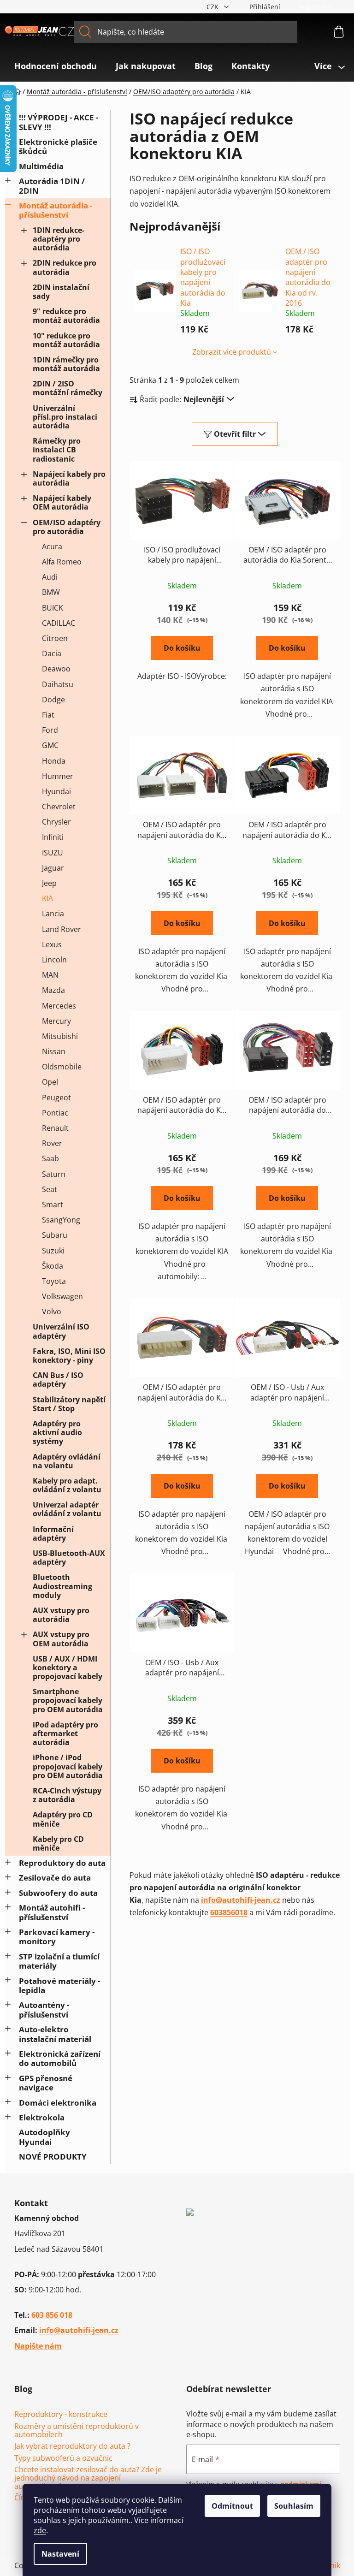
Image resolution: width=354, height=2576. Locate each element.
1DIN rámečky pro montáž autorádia (66, 364)
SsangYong (61, 1220)
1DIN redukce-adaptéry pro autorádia (59, 239)
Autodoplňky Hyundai (44, 2137)
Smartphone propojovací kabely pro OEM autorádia (68, 1700)
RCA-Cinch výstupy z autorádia (67, 1795)
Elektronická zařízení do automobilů (60, 2058)
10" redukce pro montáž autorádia (66, 340)
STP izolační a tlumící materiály (59, 1961)
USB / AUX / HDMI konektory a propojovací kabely (68, 1668)
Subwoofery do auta (58, 1893)
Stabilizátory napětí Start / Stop (69, 1404)
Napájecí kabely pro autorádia (69, 478)
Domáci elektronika (58, 2103)
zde (40, 2530)
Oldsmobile (62, 1067)
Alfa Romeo (62, 562)
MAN (50, 975)
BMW (51, 592)
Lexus (52, 944)
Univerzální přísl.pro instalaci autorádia (65, 417)
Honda (54, 761)
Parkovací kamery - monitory (57, 1937)
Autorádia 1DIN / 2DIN (52, 186)
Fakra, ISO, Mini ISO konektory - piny (69, 1356)
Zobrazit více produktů (232, 352)
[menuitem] (56, 66)
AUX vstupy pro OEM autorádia (61, 1639)
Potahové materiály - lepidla (59, 1985)
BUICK (53, 608)
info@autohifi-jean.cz (241, 1900)
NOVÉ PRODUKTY (53, 2157)
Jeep (49, 883)
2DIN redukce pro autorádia (65, 267)
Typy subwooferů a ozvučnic (63, 2458)
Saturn (54, 1174)
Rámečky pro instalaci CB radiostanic (57, 450)
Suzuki (53, 1251)
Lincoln (54, 960)
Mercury (56, 1021)
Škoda (53, 1266)
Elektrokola (42, 2117)
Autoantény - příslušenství (44, 2009)
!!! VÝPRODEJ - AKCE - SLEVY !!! (59, 122)
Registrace (315, 7)
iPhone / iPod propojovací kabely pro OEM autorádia (68, 1766)
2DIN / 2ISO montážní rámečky (68, 388)
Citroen (55, 638)
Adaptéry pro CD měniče (63, 1819)
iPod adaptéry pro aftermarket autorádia (65, 1733)
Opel (50, 1082)
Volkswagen (62, 1296)
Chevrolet (59, 807)
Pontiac (55, 1113)
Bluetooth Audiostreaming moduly (62, 1586)
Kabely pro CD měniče (58, 1843)
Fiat (48, 715)
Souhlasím (294, 2506)
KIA (47, 898)
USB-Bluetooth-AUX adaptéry (69, 1558)
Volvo (52, 1312)
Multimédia (41, 166)
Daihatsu (58, 684)
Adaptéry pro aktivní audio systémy (57, 1432)
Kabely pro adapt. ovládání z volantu (67, 1485)
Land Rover (62, 929)
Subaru (55, 1235)
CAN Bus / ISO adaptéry (58, 1380)
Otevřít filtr (235, 434)
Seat (50, 1189)
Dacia (52, 653)
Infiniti (53, 837)
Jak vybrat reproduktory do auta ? (72, 2446)
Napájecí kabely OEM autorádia (62, 502)
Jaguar (53, 868)
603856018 (229, 1912)
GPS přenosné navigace (46, 2083)
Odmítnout (232, 2506)
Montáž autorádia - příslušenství (56, 210)
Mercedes (59, 1006)
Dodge (53, 700)
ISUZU (53, 853)
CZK (213, 7)
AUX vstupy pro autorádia (61, 1615)
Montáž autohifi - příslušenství (52, 1912)
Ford (50, 730)
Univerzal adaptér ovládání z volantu (67, 1509)
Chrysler (56, 822)
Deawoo (56, 669)
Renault (55, 1128)
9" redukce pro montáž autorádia (66, 316)
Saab (50, 1158)
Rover (52, 1143)
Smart (53, 1205)
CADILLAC (59, 623)
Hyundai (56, 791)
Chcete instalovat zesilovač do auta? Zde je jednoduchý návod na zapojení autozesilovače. (88, 2478)
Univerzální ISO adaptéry (61, 1331)
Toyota (54, 1281)
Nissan (54, 1051)
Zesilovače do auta (55, 1878)
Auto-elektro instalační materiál (55, 2034)
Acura (52, 546)
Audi (50, 577)
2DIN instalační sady (61, 292)
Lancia (53, 914)
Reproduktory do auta (62, 1863)
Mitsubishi (60, 1036)
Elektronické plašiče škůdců (58, 146)
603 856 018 (52, 2315)
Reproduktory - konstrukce (61, 2415)
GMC (50, 745)
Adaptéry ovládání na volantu (67, 1461)
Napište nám (38, 2346)
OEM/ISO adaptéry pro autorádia (67, 527)
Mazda (53, 990)
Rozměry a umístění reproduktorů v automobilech (77, 2431)
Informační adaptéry (53, 1534)
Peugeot (56, 1098)
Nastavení (60, 2554)
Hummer (58, 776)
